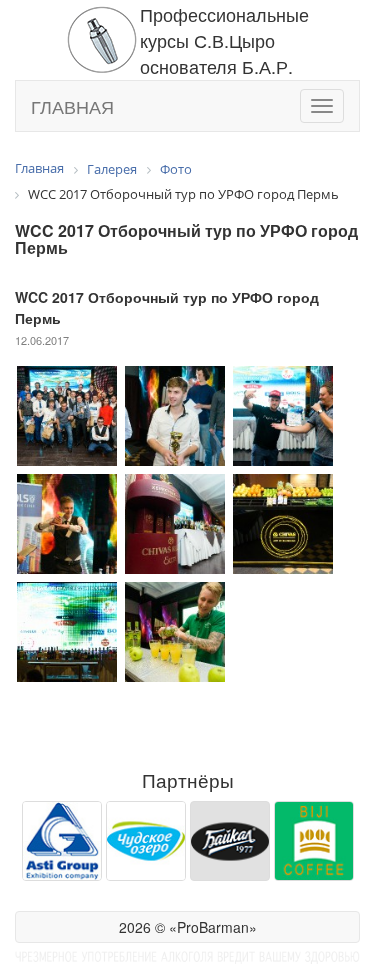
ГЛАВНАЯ (72, 106)
